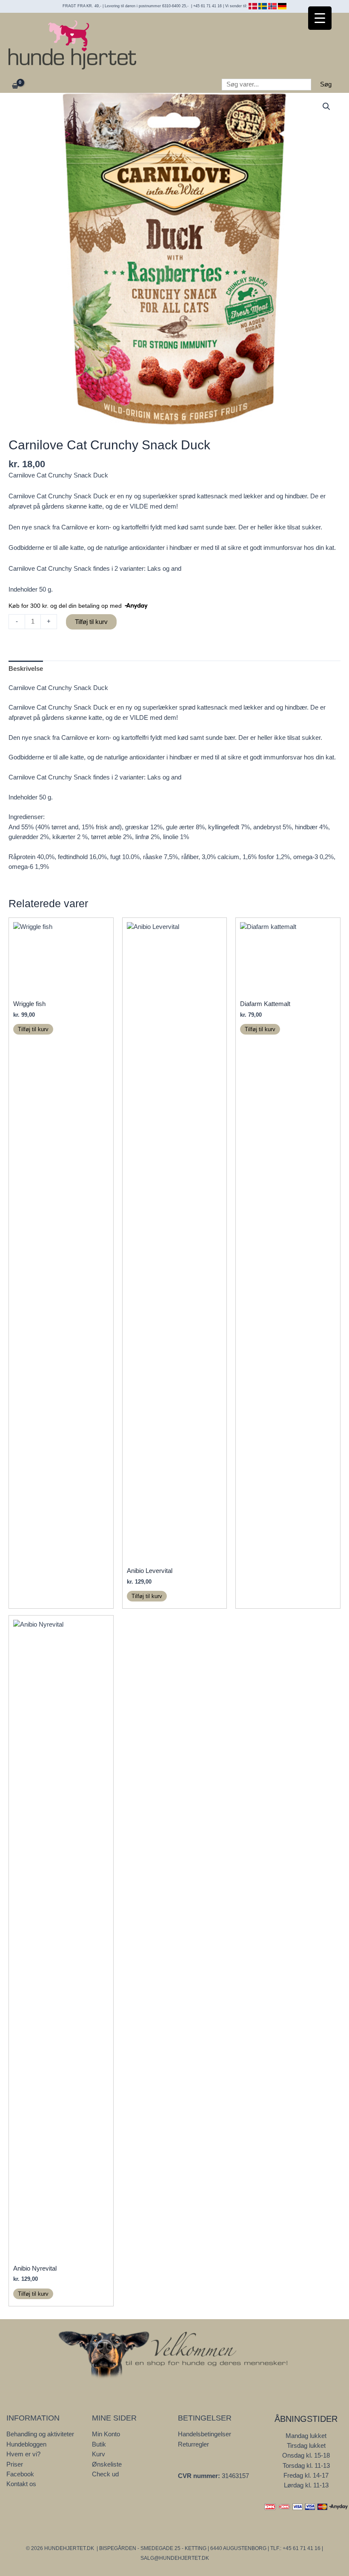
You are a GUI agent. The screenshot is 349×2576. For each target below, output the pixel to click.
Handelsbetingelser (205, 2434)
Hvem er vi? (23, 2454)
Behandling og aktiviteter (40, 2434)
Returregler (193, 2444)
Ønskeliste (107, 2464)
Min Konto (106, 2434)
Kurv (99, 2454)
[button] (326, 106)
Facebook (20, 2474)
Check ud (105, 2474)
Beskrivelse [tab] (26, 669)
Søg (326, 84)
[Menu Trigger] (320, 18)
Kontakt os (21, 2484)
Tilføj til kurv (91, 622)
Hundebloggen (26, 2444)
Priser (15, 2464)
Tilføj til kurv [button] (33, 1029)
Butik (99, 2444)
